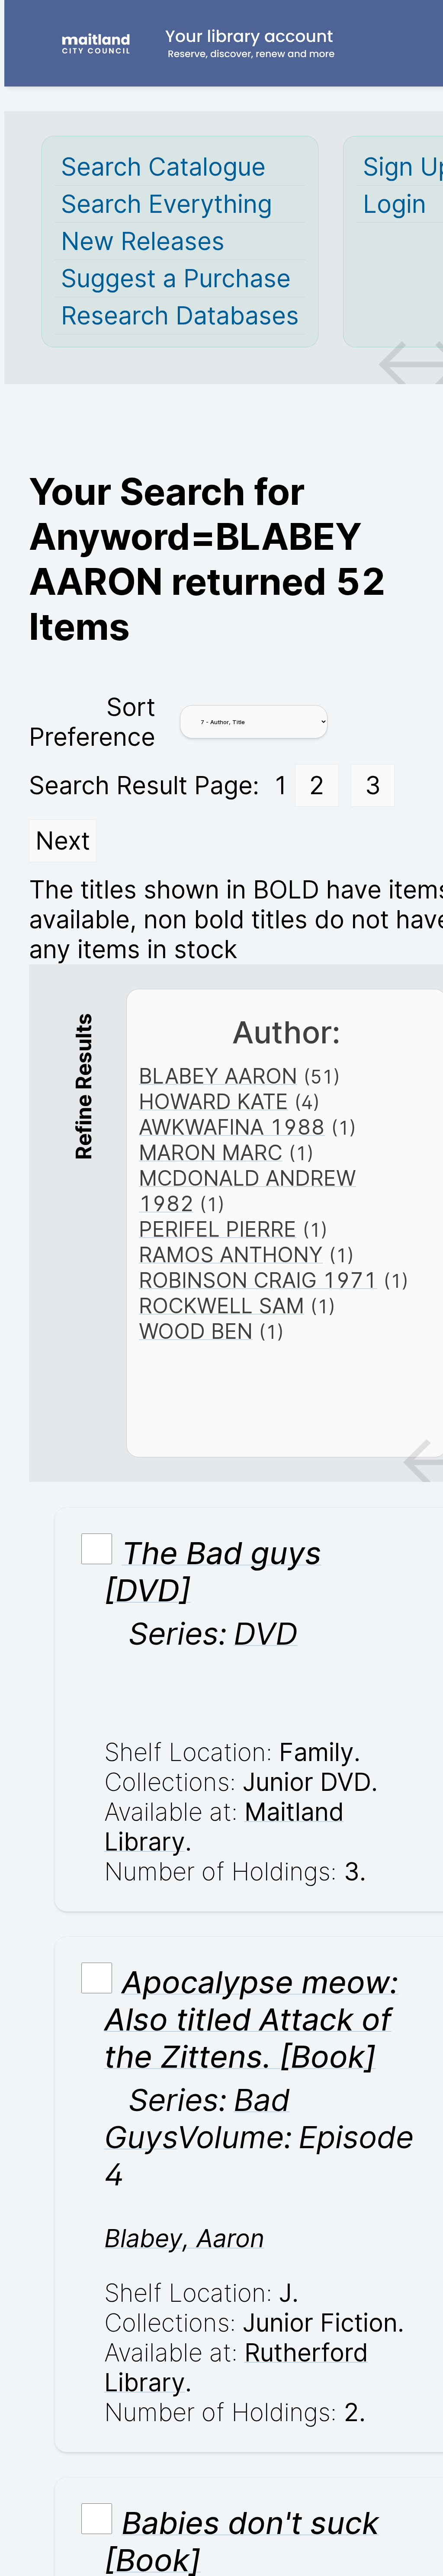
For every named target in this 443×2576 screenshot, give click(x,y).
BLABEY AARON (218, 1076)
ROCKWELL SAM (221, 1306)
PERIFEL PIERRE (218, 1229)
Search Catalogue (163, 167)
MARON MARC (211, 1153)
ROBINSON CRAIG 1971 (258, 1280)
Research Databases (180, 316)
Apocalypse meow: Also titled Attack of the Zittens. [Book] (251, 2019)
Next (63, 841)
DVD (265, 1633)
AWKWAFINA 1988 (232, 1127)
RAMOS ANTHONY (231, 1255)
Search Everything (167, 204)
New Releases (143, 241)
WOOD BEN (196, 1331)
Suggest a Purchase (176, 278)
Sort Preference (92, 722)
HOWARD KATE (213, 1102)
